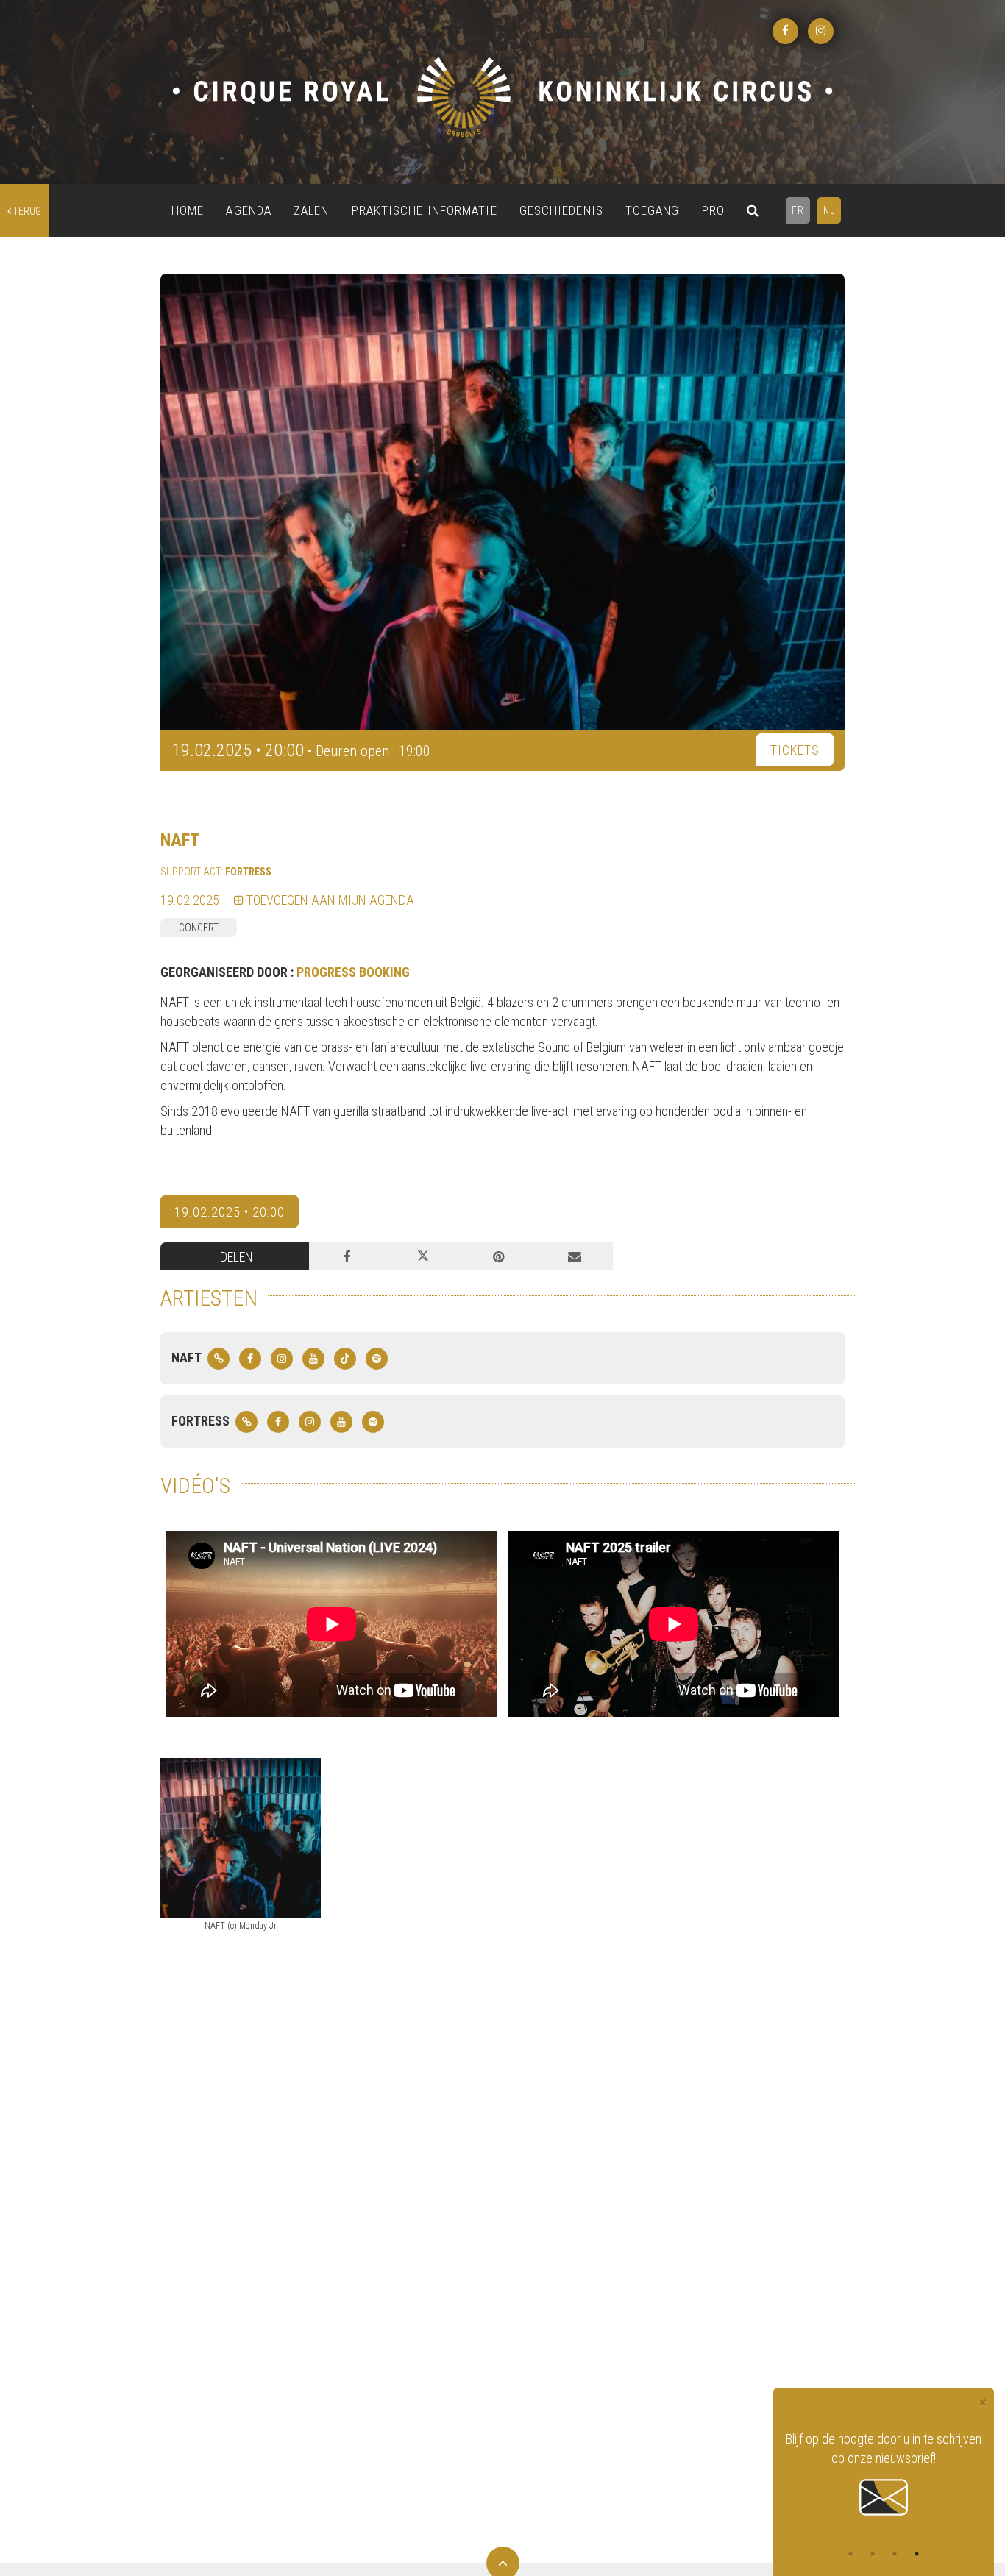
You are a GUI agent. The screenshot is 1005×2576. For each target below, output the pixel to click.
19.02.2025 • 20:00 (230, 1212)
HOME (188, 210)
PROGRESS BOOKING (353, 972)
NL (829, 210)
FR (798, 210)
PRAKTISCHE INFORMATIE (425, 210)
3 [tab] (895, 2554)
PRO (713, 210)
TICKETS (795, 750)
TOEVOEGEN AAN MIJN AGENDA (329, 900)
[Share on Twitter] (423, 1256)
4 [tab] (917, 2554)
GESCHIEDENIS (561, 210)
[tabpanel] (884, 2475)
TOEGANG (653, 210)
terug (26, 211)
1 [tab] (850, 2554)
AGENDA (249, 210)
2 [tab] (873, 2554)
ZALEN (312, 210)
